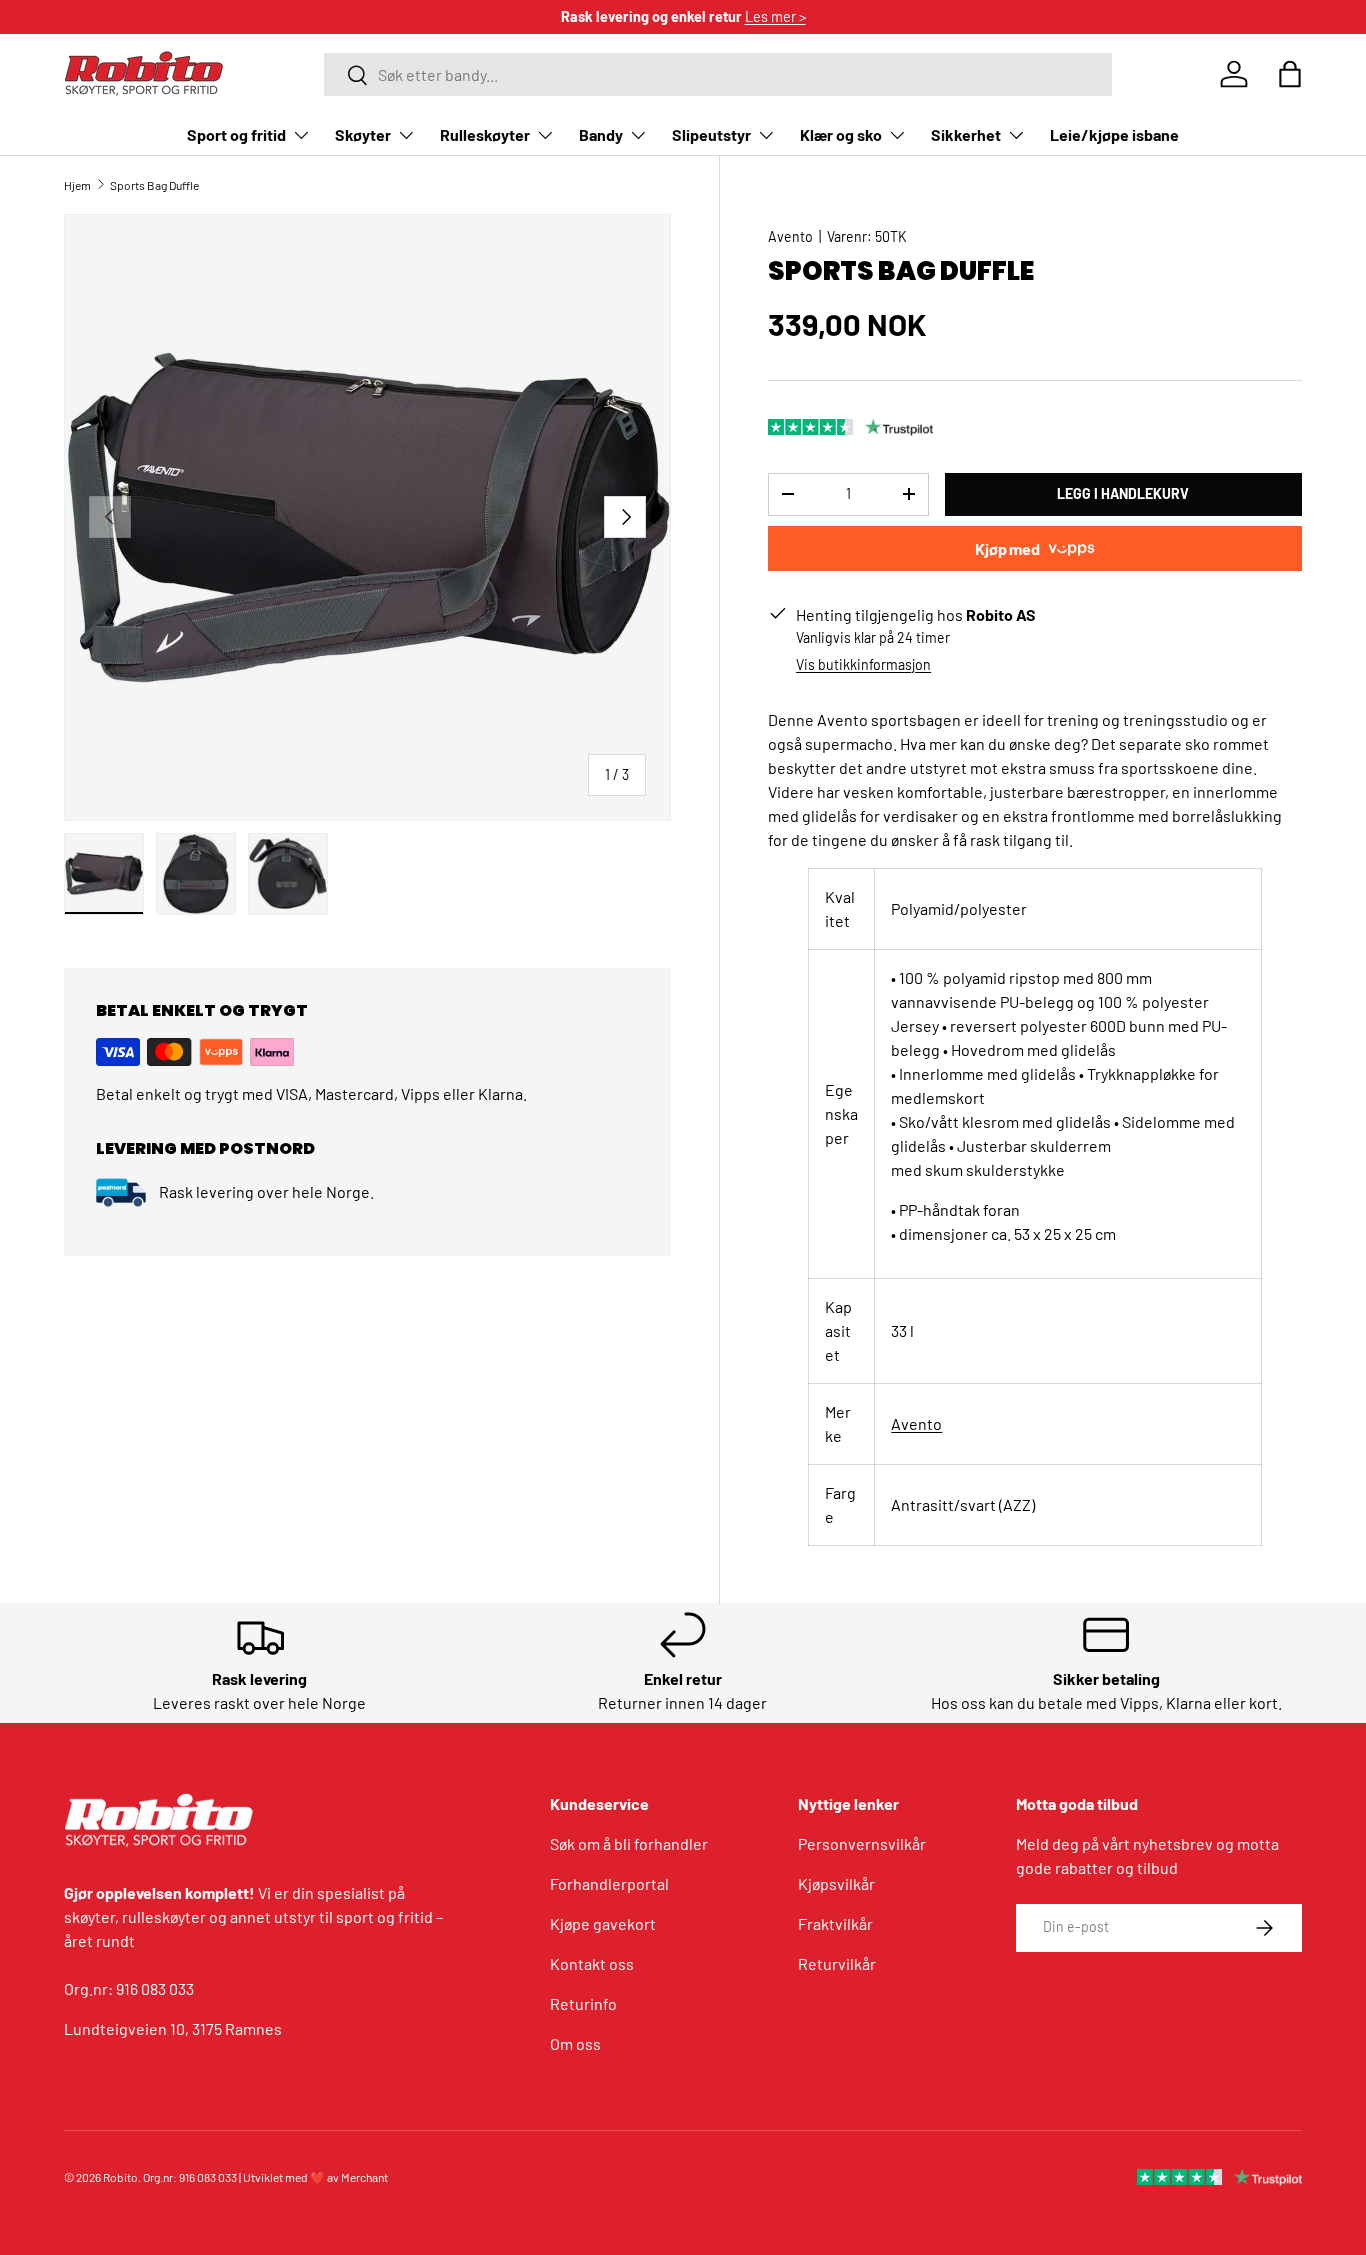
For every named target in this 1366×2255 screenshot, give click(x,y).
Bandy (601, 134)
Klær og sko (841, 134)
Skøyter (363, 134)
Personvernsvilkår (862, 1843)
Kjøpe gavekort (603, 1923)
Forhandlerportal (609, 1883)
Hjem (77, 185)
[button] (1290, 74)
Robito (120, 2177)
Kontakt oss (592, 1963)
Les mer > (775, 16)
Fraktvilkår (835, 1923)
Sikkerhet (966, 134)
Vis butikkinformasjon (863, 664)
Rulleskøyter (485, 134)
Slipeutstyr (711, 134)
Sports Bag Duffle (154, 185)
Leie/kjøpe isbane (1114, 134)
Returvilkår (837, 1963)
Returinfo (583, 2003)
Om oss (575, 2043)
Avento (790, 236)
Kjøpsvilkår (836, 1883)
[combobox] (718, 74)
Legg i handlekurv (1123, 493)
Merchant (364, 2177)
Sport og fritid (236, 134)
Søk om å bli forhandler (629, 1843)
